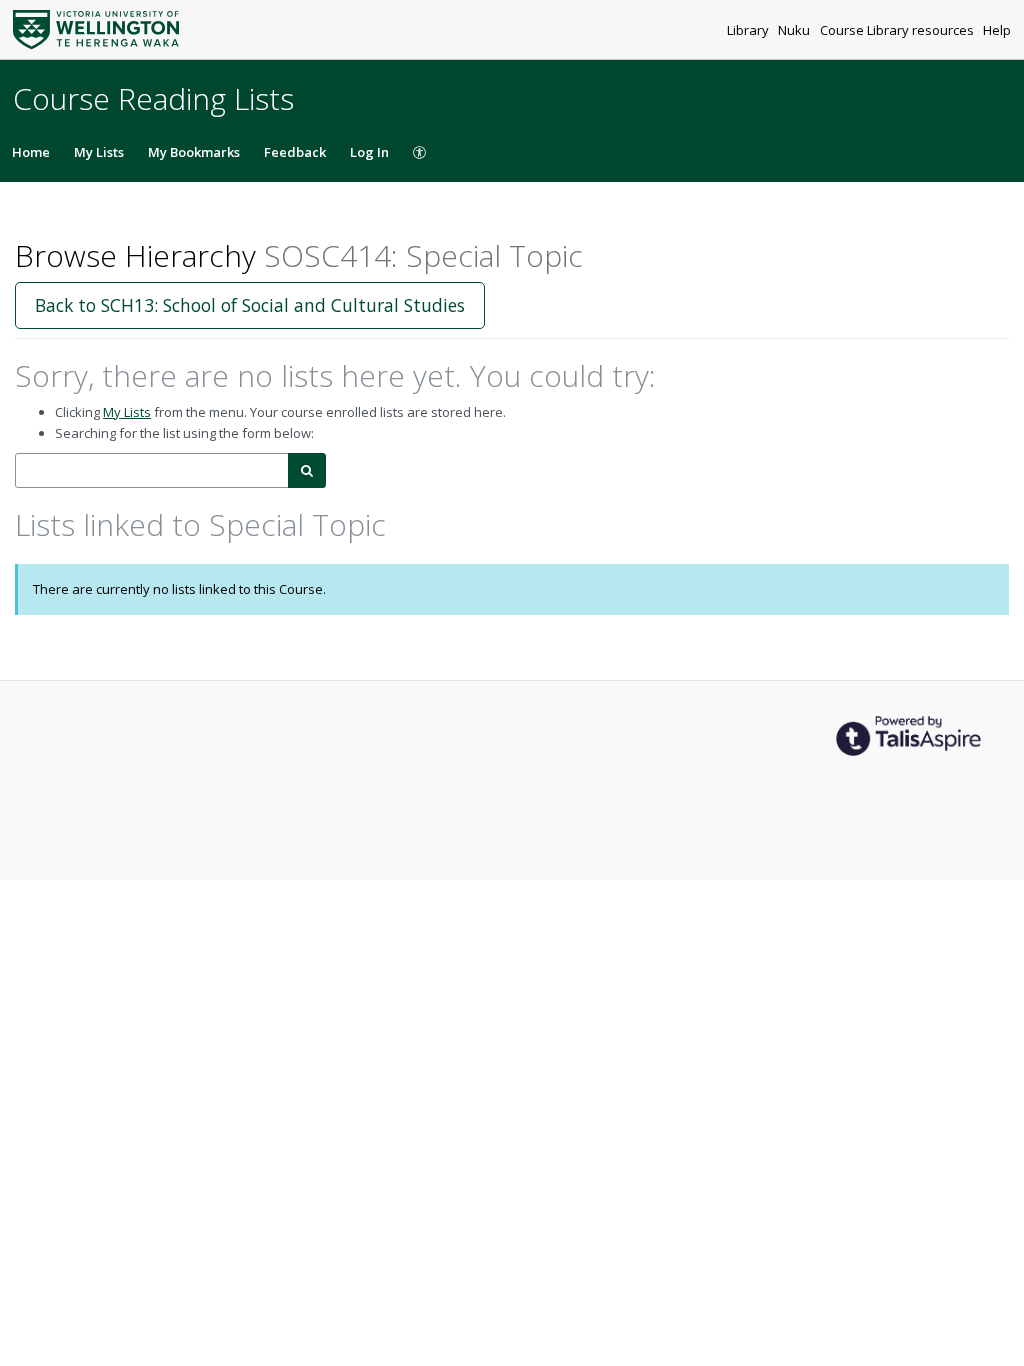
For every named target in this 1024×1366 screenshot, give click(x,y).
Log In (369, 152)
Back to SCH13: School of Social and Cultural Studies (250, 305)
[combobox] (152, 470)
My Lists (99, 152)
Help (997, 30)
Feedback (295, 152)
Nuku (795, 30)
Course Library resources (898, 30)
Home (31, 152)
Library (749, 30)
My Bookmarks (194, 152)
